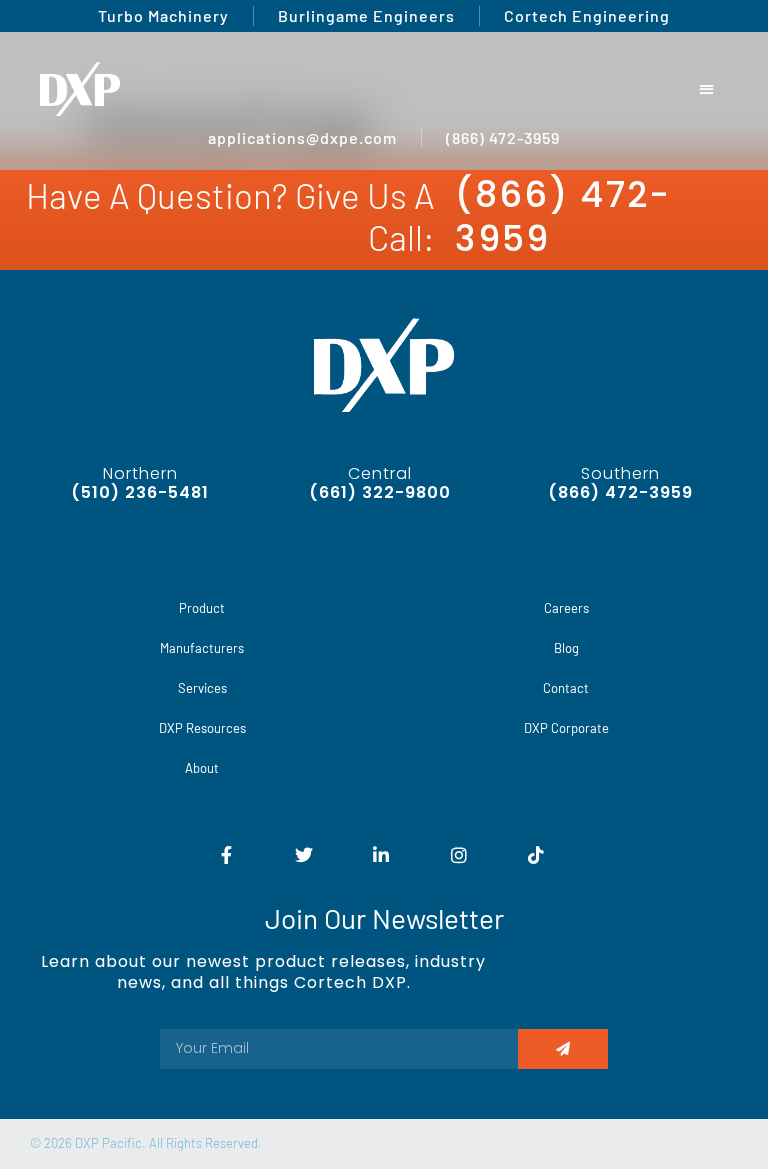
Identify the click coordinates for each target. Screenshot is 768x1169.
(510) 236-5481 (140, 492)
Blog (566, 648)
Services (202, 688)
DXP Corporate (566, 728)
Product (202, 608)
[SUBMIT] (563, 1049)
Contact (566, 688)
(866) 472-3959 (563, 216)
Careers (566, 608)
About (202, 768)
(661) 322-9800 (380, 492)
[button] (707, 89)
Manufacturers (202, 648)
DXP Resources (202, 728)
